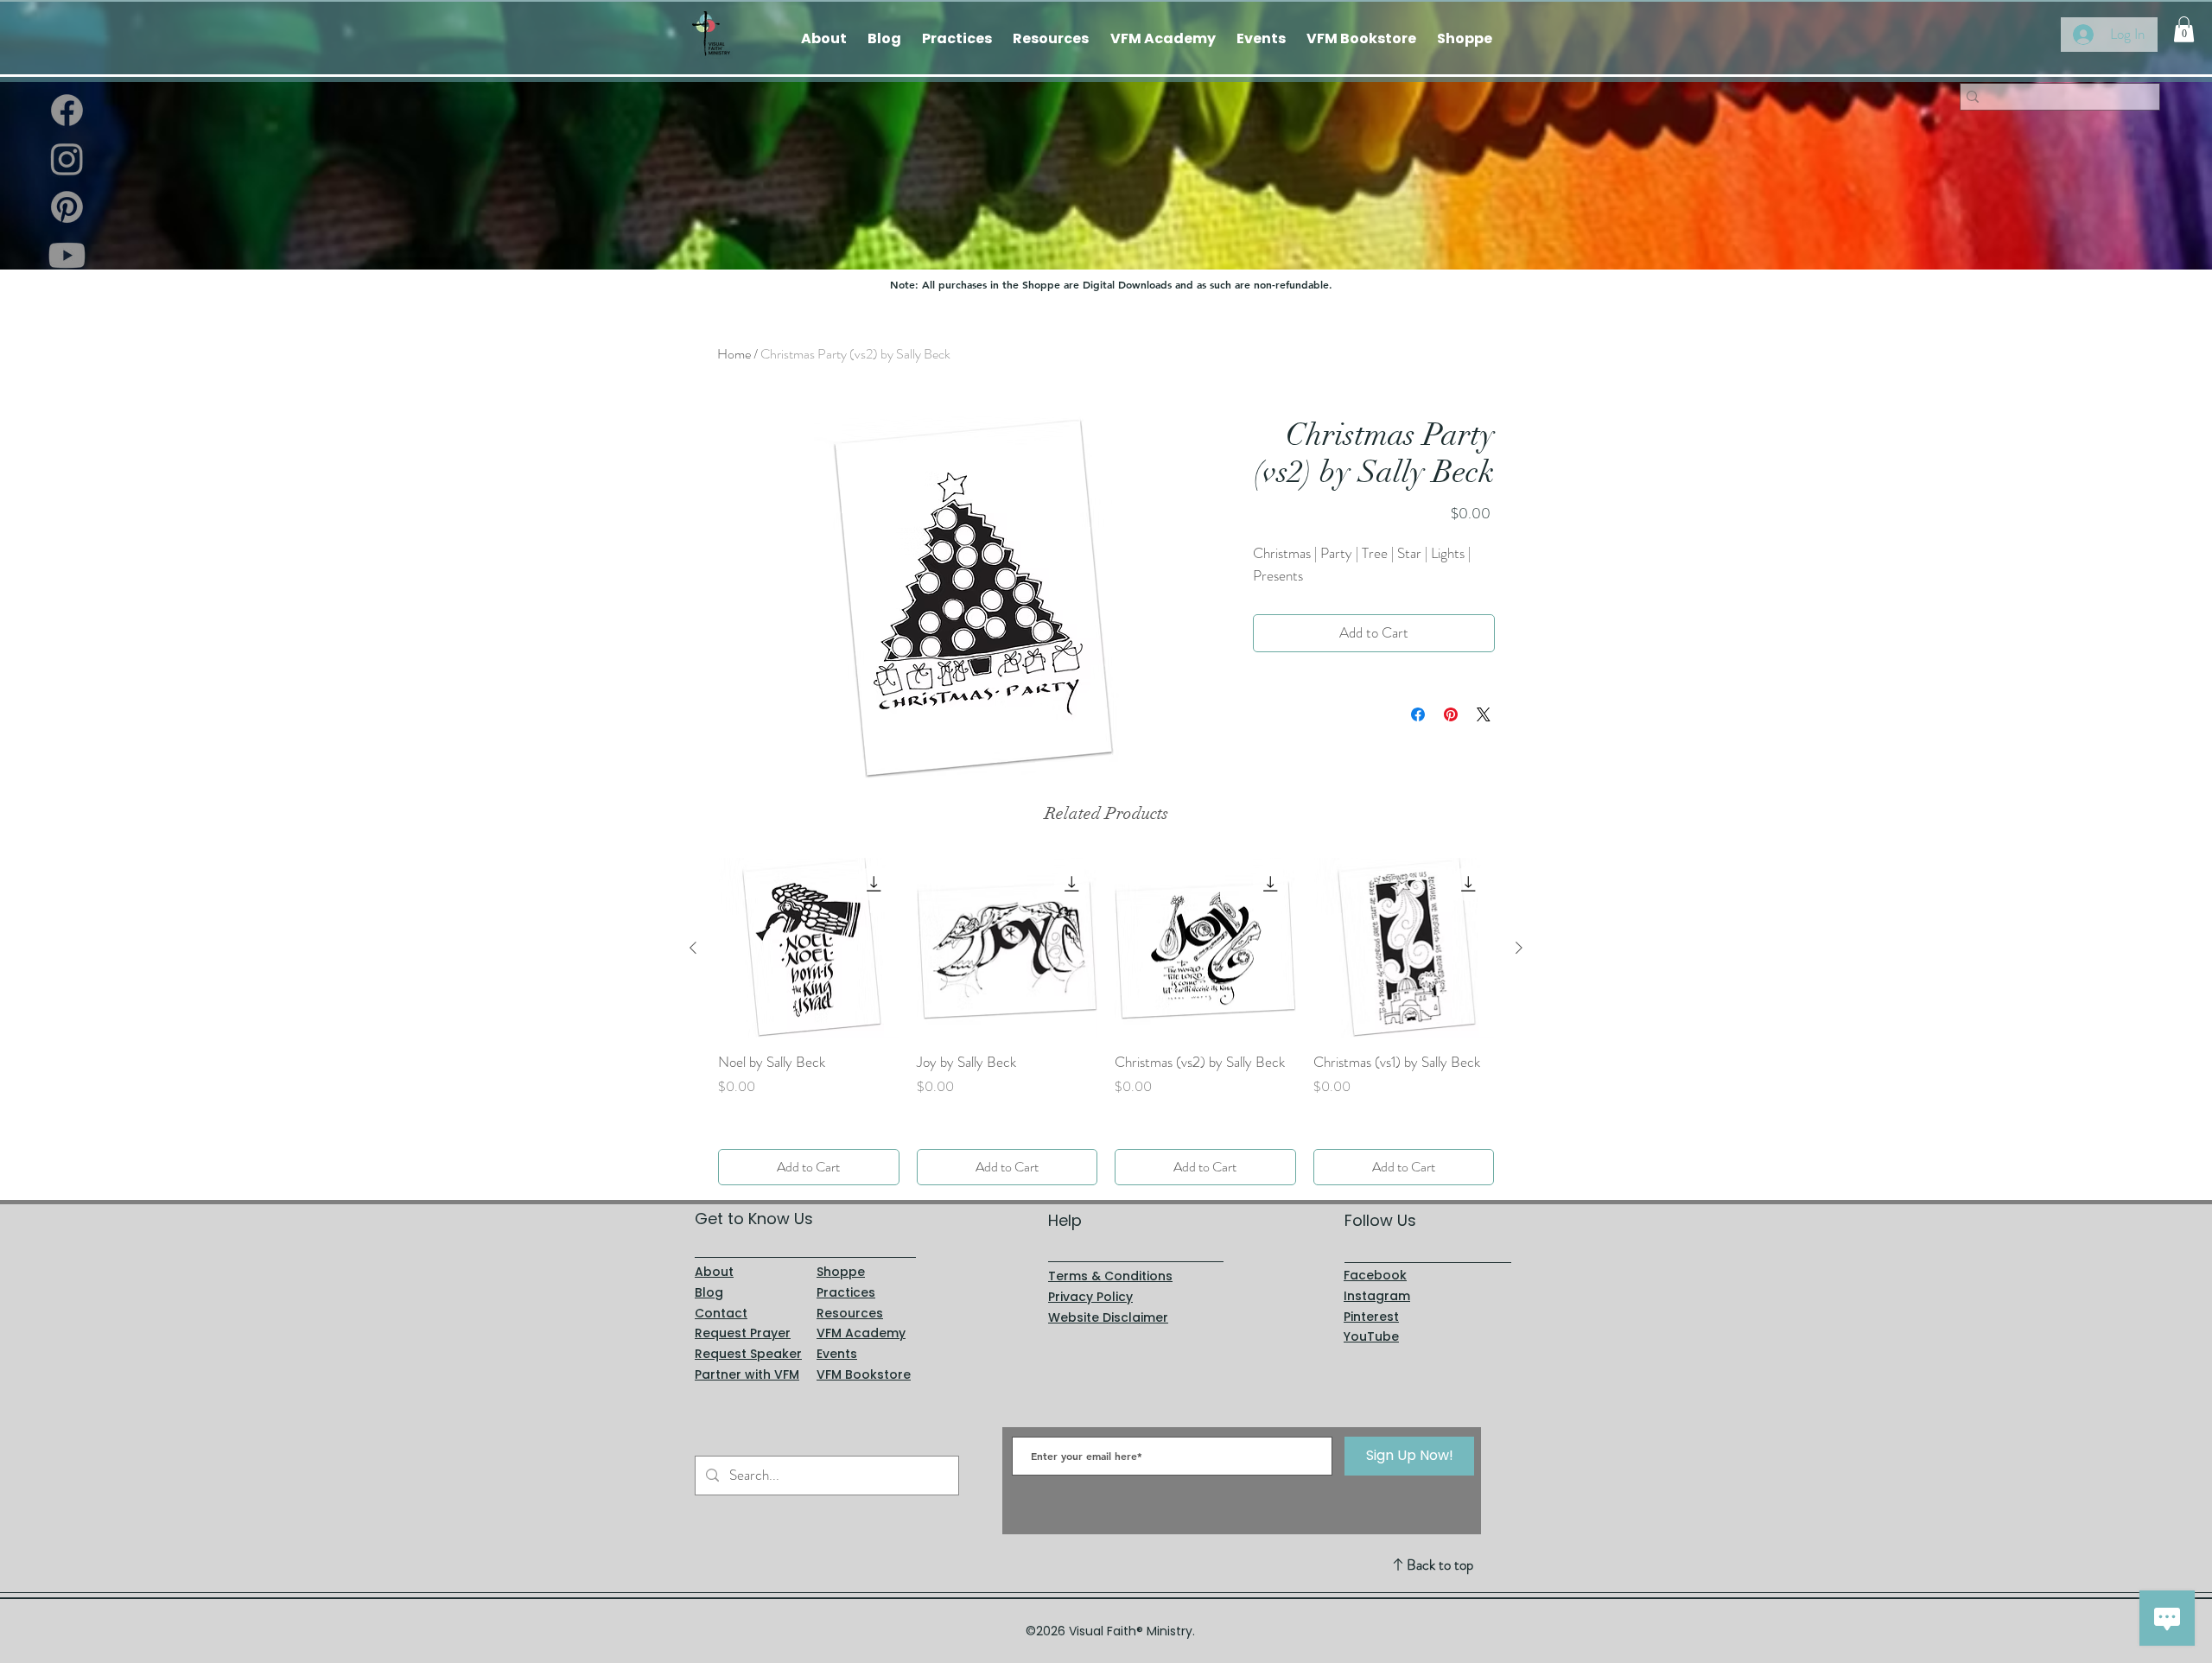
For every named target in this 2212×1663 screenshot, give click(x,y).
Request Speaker (748, 1354)
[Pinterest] (67, 207)
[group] (1106, 1022)
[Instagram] (67, 159)
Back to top (1440, 1565)
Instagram (1377, 1296)
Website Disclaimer (1108, 1317)
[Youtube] (67, 255)
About (714, 1272)
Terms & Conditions (1110, 1276)
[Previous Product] (693, 948)
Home (734, 354)
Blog (709, 1292)
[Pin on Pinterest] (1451, 714)
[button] (2184, 29)
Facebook (1375, 1275)
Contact (721, 1313)
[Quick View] (809, 949)
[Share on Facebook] (1418, 714)
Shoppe (841, 1272)
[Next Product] (1519, 948)
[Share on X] (1484, 714)
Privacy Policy (1090, 1297)
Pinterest (1371, 1317)
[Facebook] (67, 110)
